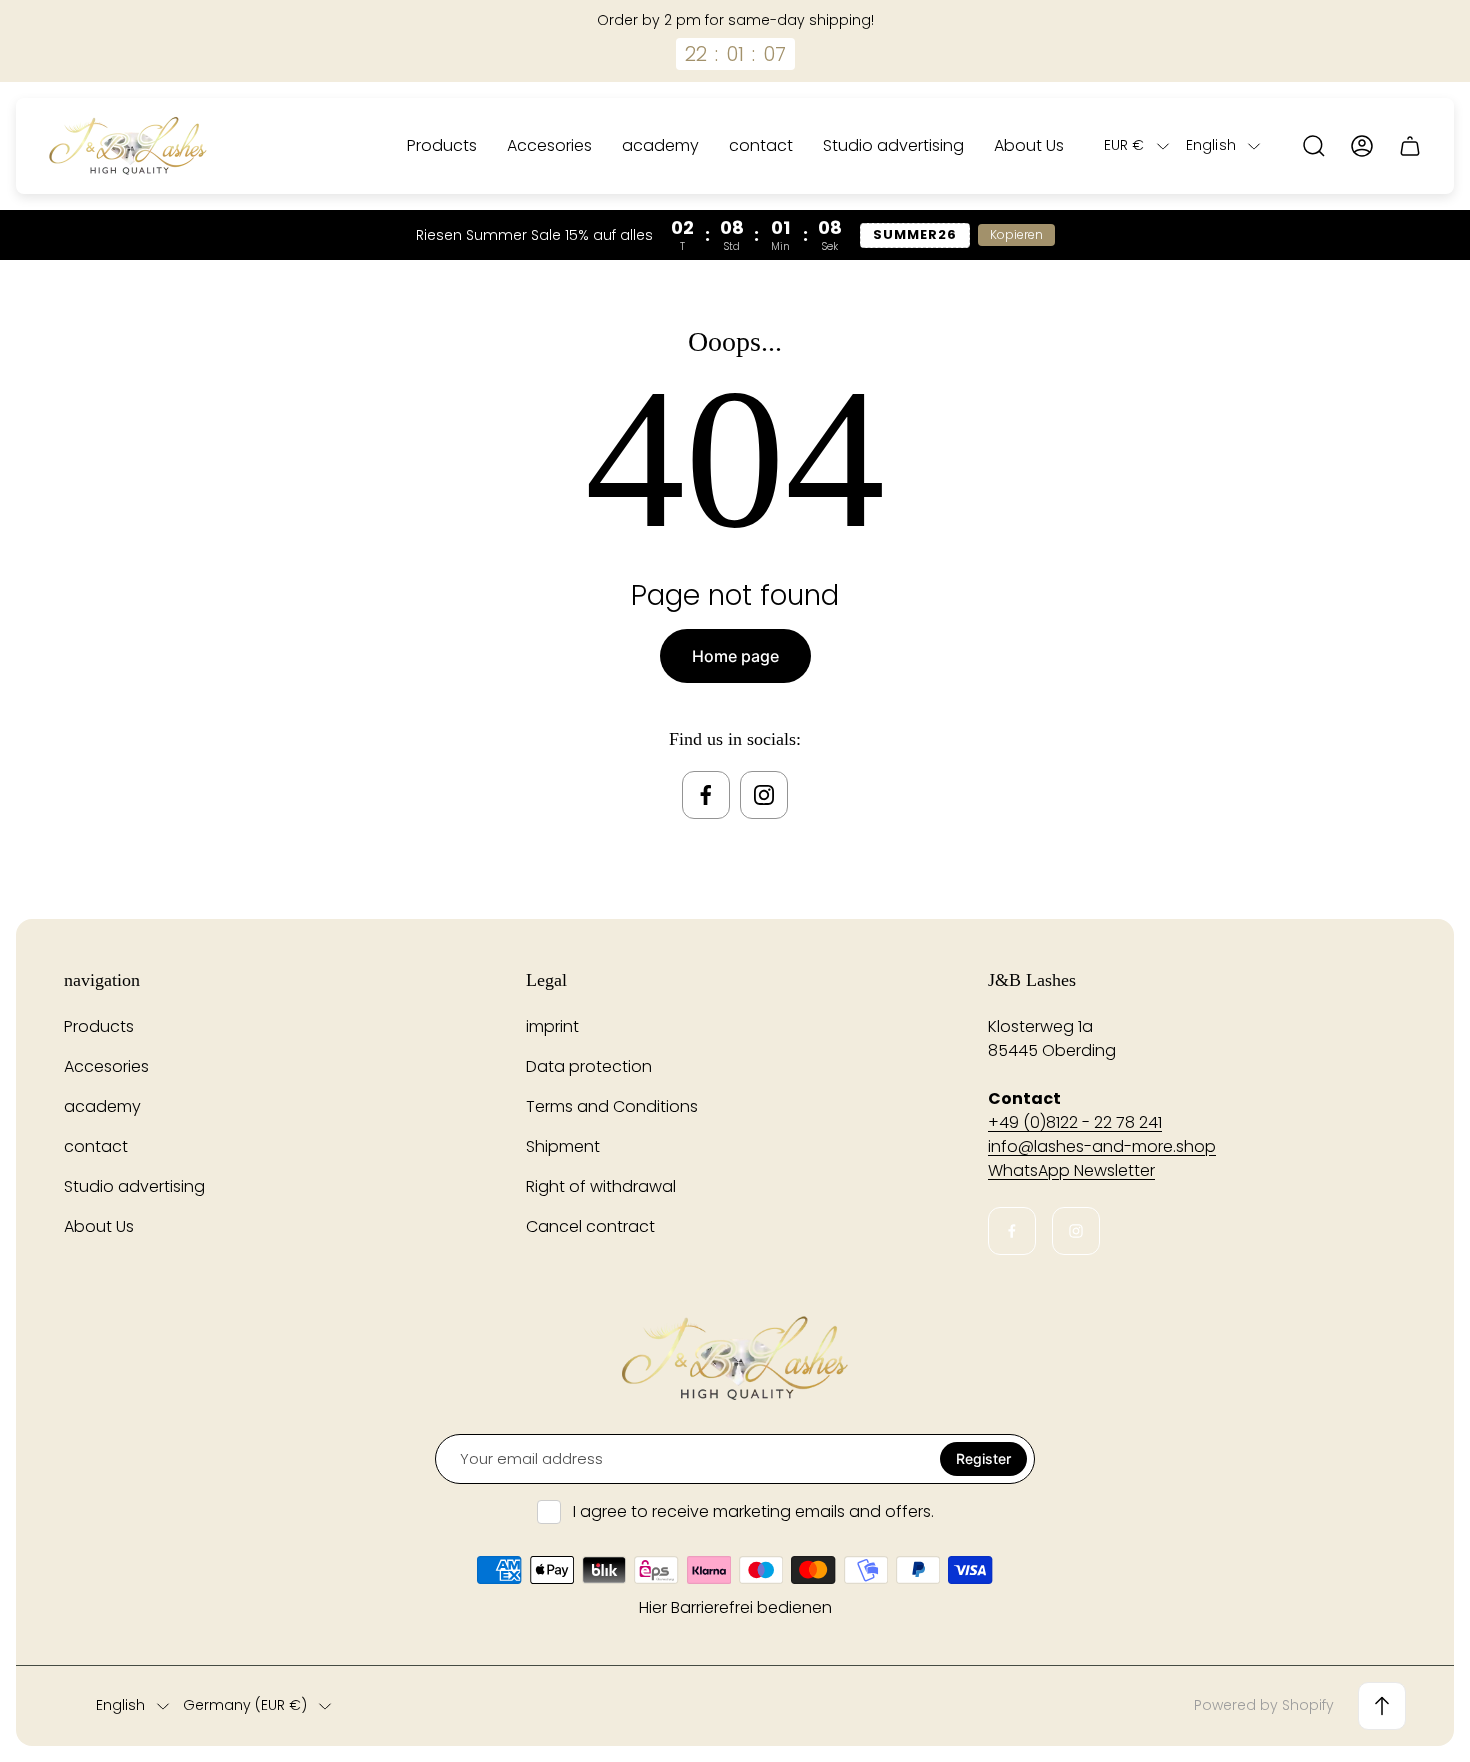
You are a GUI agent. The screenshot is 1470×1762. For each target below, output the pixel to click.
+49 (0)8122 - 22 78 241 (1075, 1122)
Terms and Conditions (612, 1106)
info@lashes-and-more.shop (1102, 1146)
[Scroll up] (1382, 1706)
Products (99, 1026)
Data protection (589, 1066)
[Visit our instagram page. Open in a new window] (764, 795)
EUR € (1124, 146)
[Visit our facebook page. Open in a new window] (706, 795)
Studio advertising (134, 1186)
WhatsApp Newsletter (1071, 1170)
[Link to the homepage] (735, 1358)
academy (102, 1106)
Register (983, 1458)
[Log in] (1362, 146)
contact (96, 1146)
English (1211, 146)
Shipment (563, 1146)
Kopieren (1016, 234)
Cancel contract (590, 1226)
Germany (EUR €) (245, 1706)
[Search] (1314, 146)
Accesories (106, 1066)
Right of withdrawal (601, 1186)
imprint (552, 1026)
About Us (99, 1226)
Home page (735, 656)
